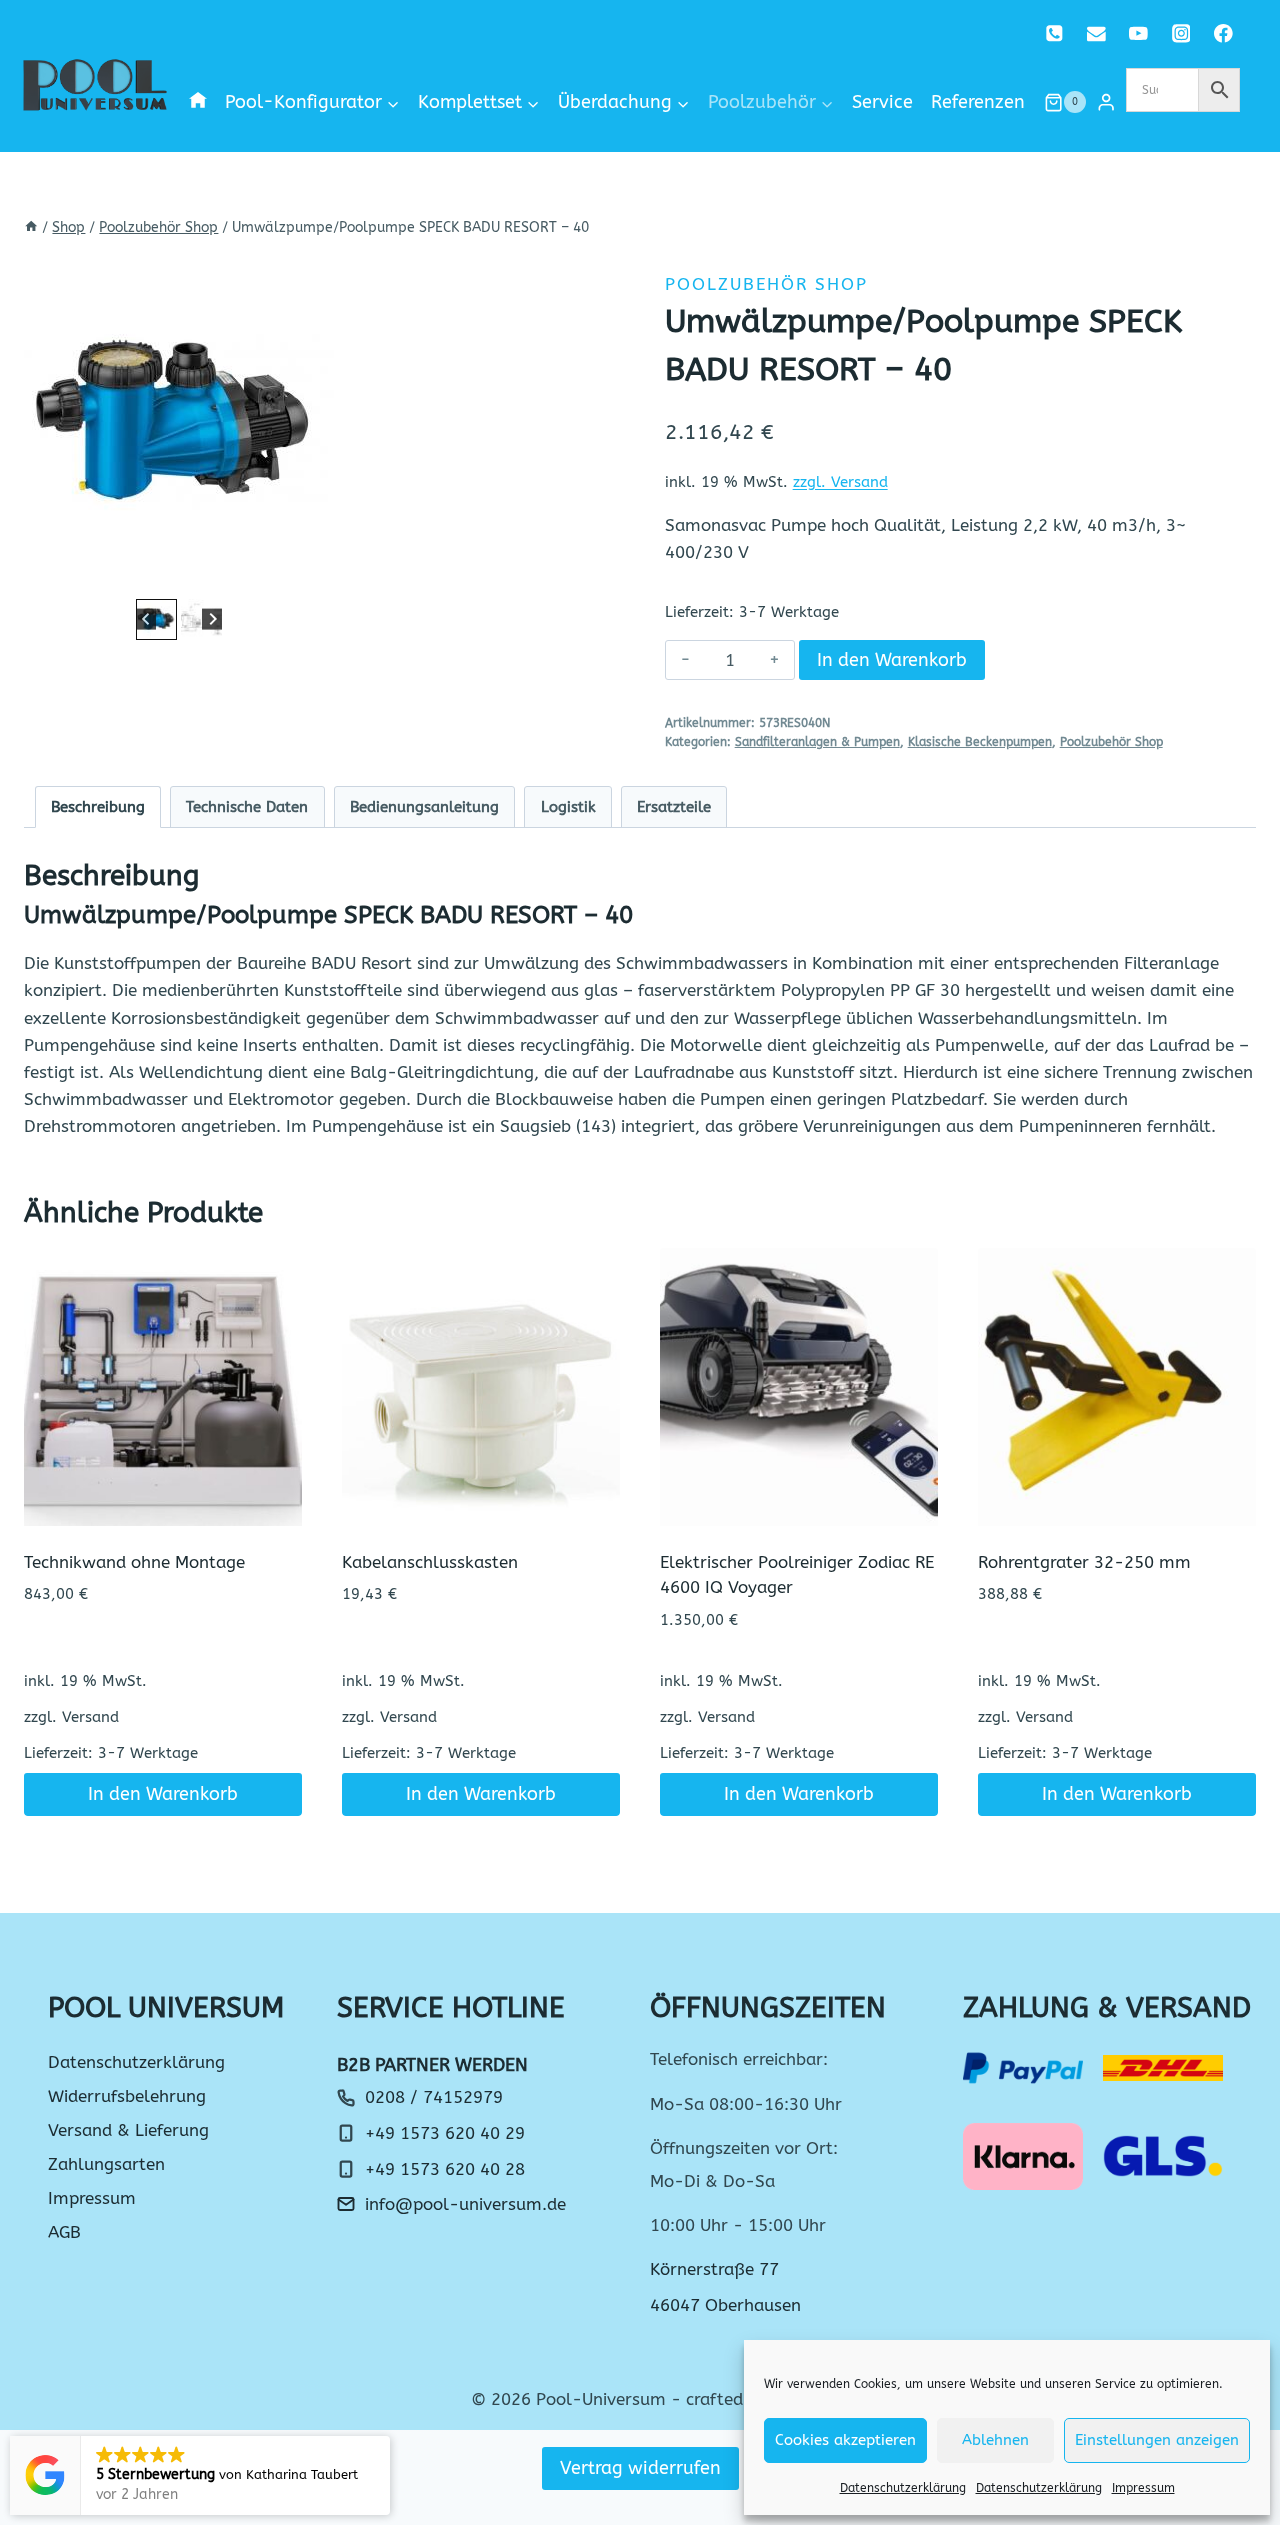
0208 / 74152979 (434, 2097)
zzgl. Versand (840, 482)
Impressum (1143, 2488)
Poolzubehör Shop (766, 284)
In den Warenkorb (892, 660)
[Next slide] (212, 619)
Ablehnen (995, 2440)
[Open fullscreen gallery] (314, 574)
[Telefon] (1054, 33)
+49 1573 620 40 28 (445, 2169)
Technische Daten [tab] (247, 807)
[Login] (1106, 102)
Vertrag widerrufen (640, 2468)
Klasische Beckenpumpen (980, 742)
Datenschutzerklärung (903, 2488)
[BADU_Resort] (179, 424)
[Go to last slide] (146, 619)
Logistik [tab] (568, 807)
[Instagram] (1180, 33)
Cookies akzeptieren (845, 2440)
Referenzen (978, 102)
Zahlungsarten (106, 2164)
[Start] (31, 227)
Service (882, 102)
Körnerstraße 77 (714, 2269)
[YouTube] (1138, 33)
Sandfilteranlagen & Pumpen (817, 742)
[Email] (1096, 33)
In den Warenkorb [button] (163, 1794)
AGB (64, 2232)
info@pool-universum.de (465, 2204)
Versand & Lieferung (128, 2130)
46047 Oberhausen (725, 2305)
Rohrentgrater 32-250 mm (1084, 1562)
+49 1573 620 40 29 (445, 2133)
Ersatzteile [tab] (674, 807)
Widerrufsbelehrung (127, 2096)
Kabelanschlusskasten (430, 1562)
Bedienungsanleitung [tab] (424, 807)
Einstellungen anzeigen (1157, 2440)
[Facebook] (1223, 33)
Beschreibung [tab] (98, 807)
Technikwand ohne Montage (134, 1562)
